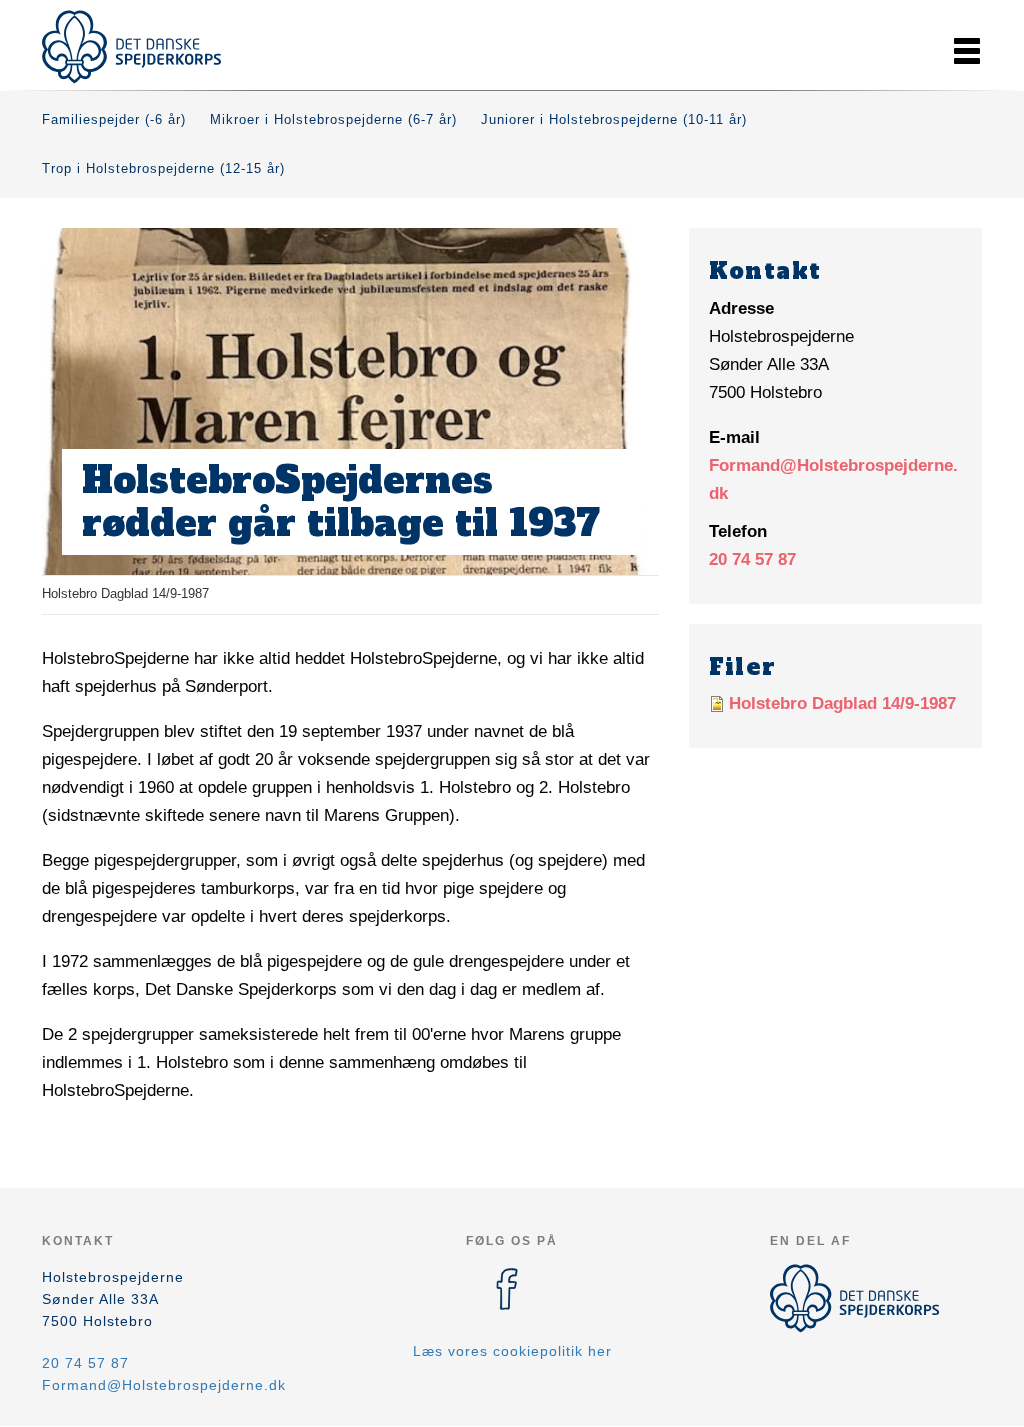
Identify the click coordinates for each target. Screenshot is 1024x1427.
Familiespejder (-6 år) (114, 119)
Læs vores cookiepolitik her (512, 1351)
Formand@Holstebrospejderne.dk (164, 1385)
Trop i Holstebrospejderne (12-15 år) (163, 168)
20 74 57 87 (752, 559)
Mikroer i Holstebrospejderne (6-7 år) (333, 119)
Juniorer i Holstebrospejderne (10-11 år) (614, 119)
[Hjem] (132, 47)
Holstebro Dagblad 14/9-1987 (842, 703)
